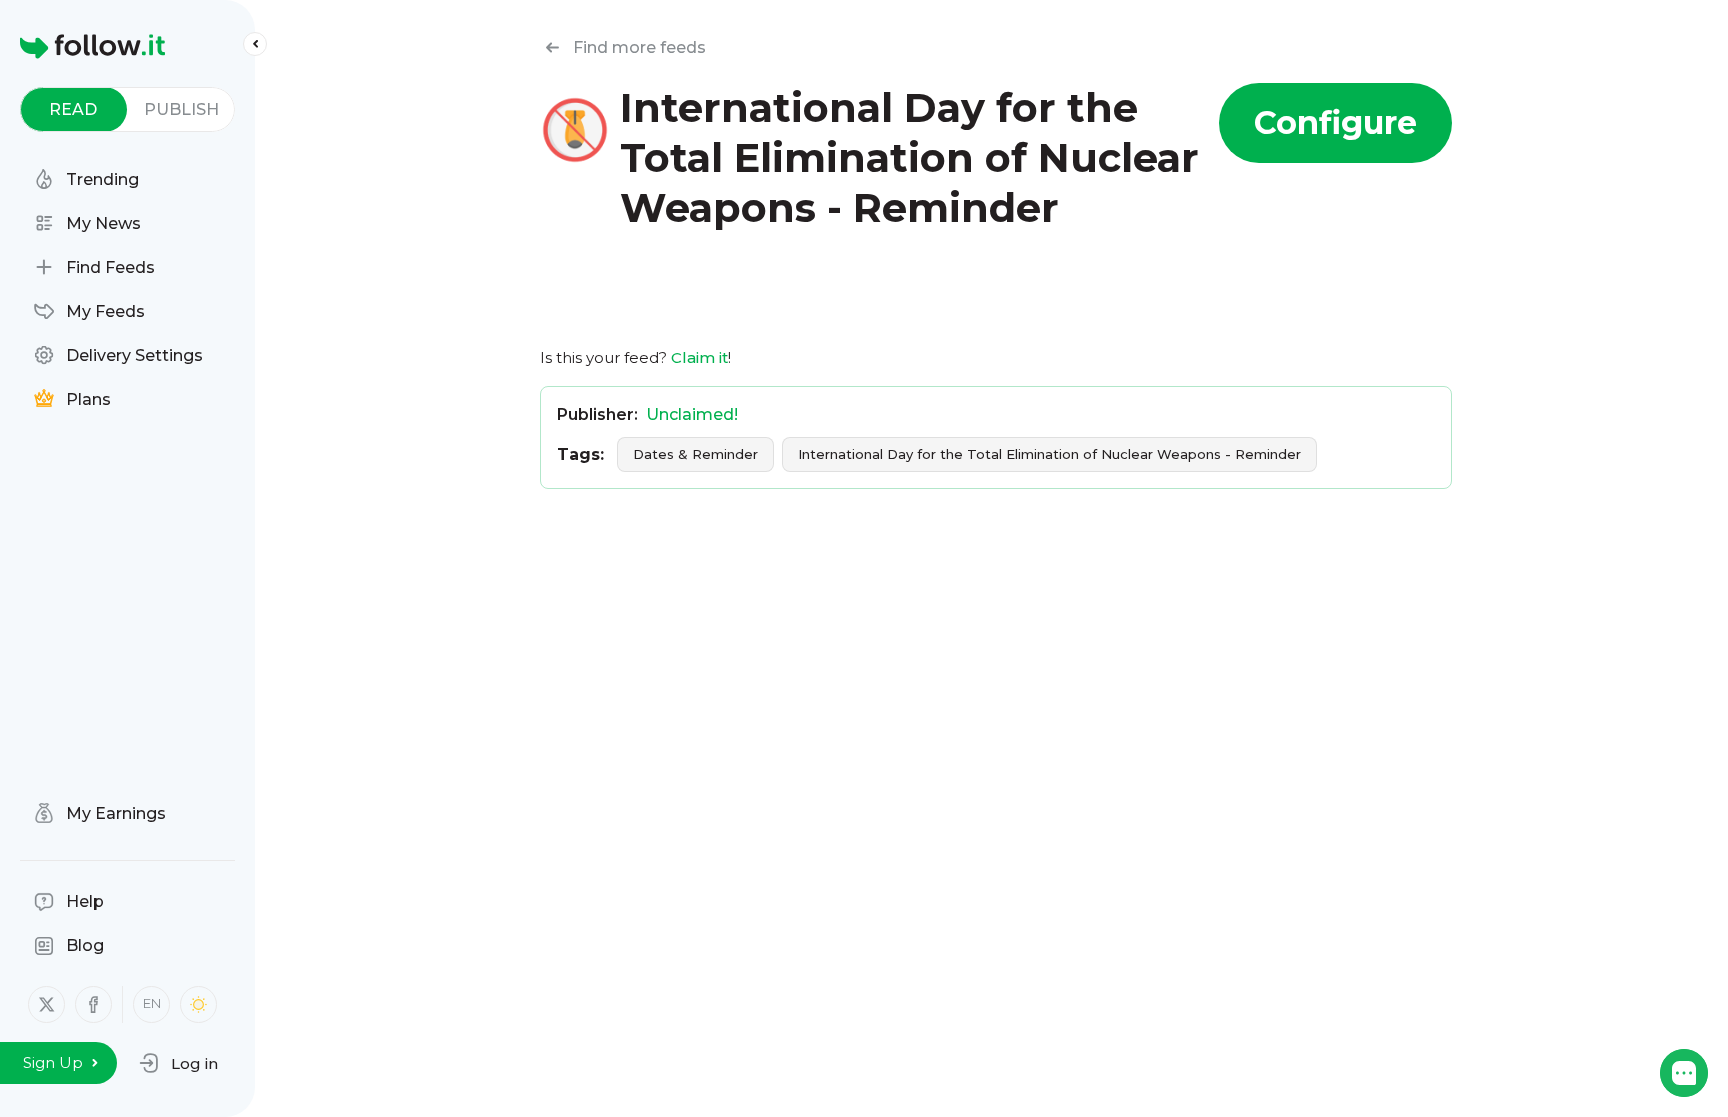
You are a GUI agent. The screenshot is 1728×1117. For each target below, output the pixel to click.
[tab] (73, 109)
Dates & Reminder (695, 454)
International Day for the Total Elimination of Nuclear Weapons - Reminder (1049, 454)
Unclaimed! (692, 414)
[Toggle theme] (198, 1004)
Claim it (699, 357)
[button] (178, 1063)
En (152, 1003)
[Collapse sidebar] (255, 44)
